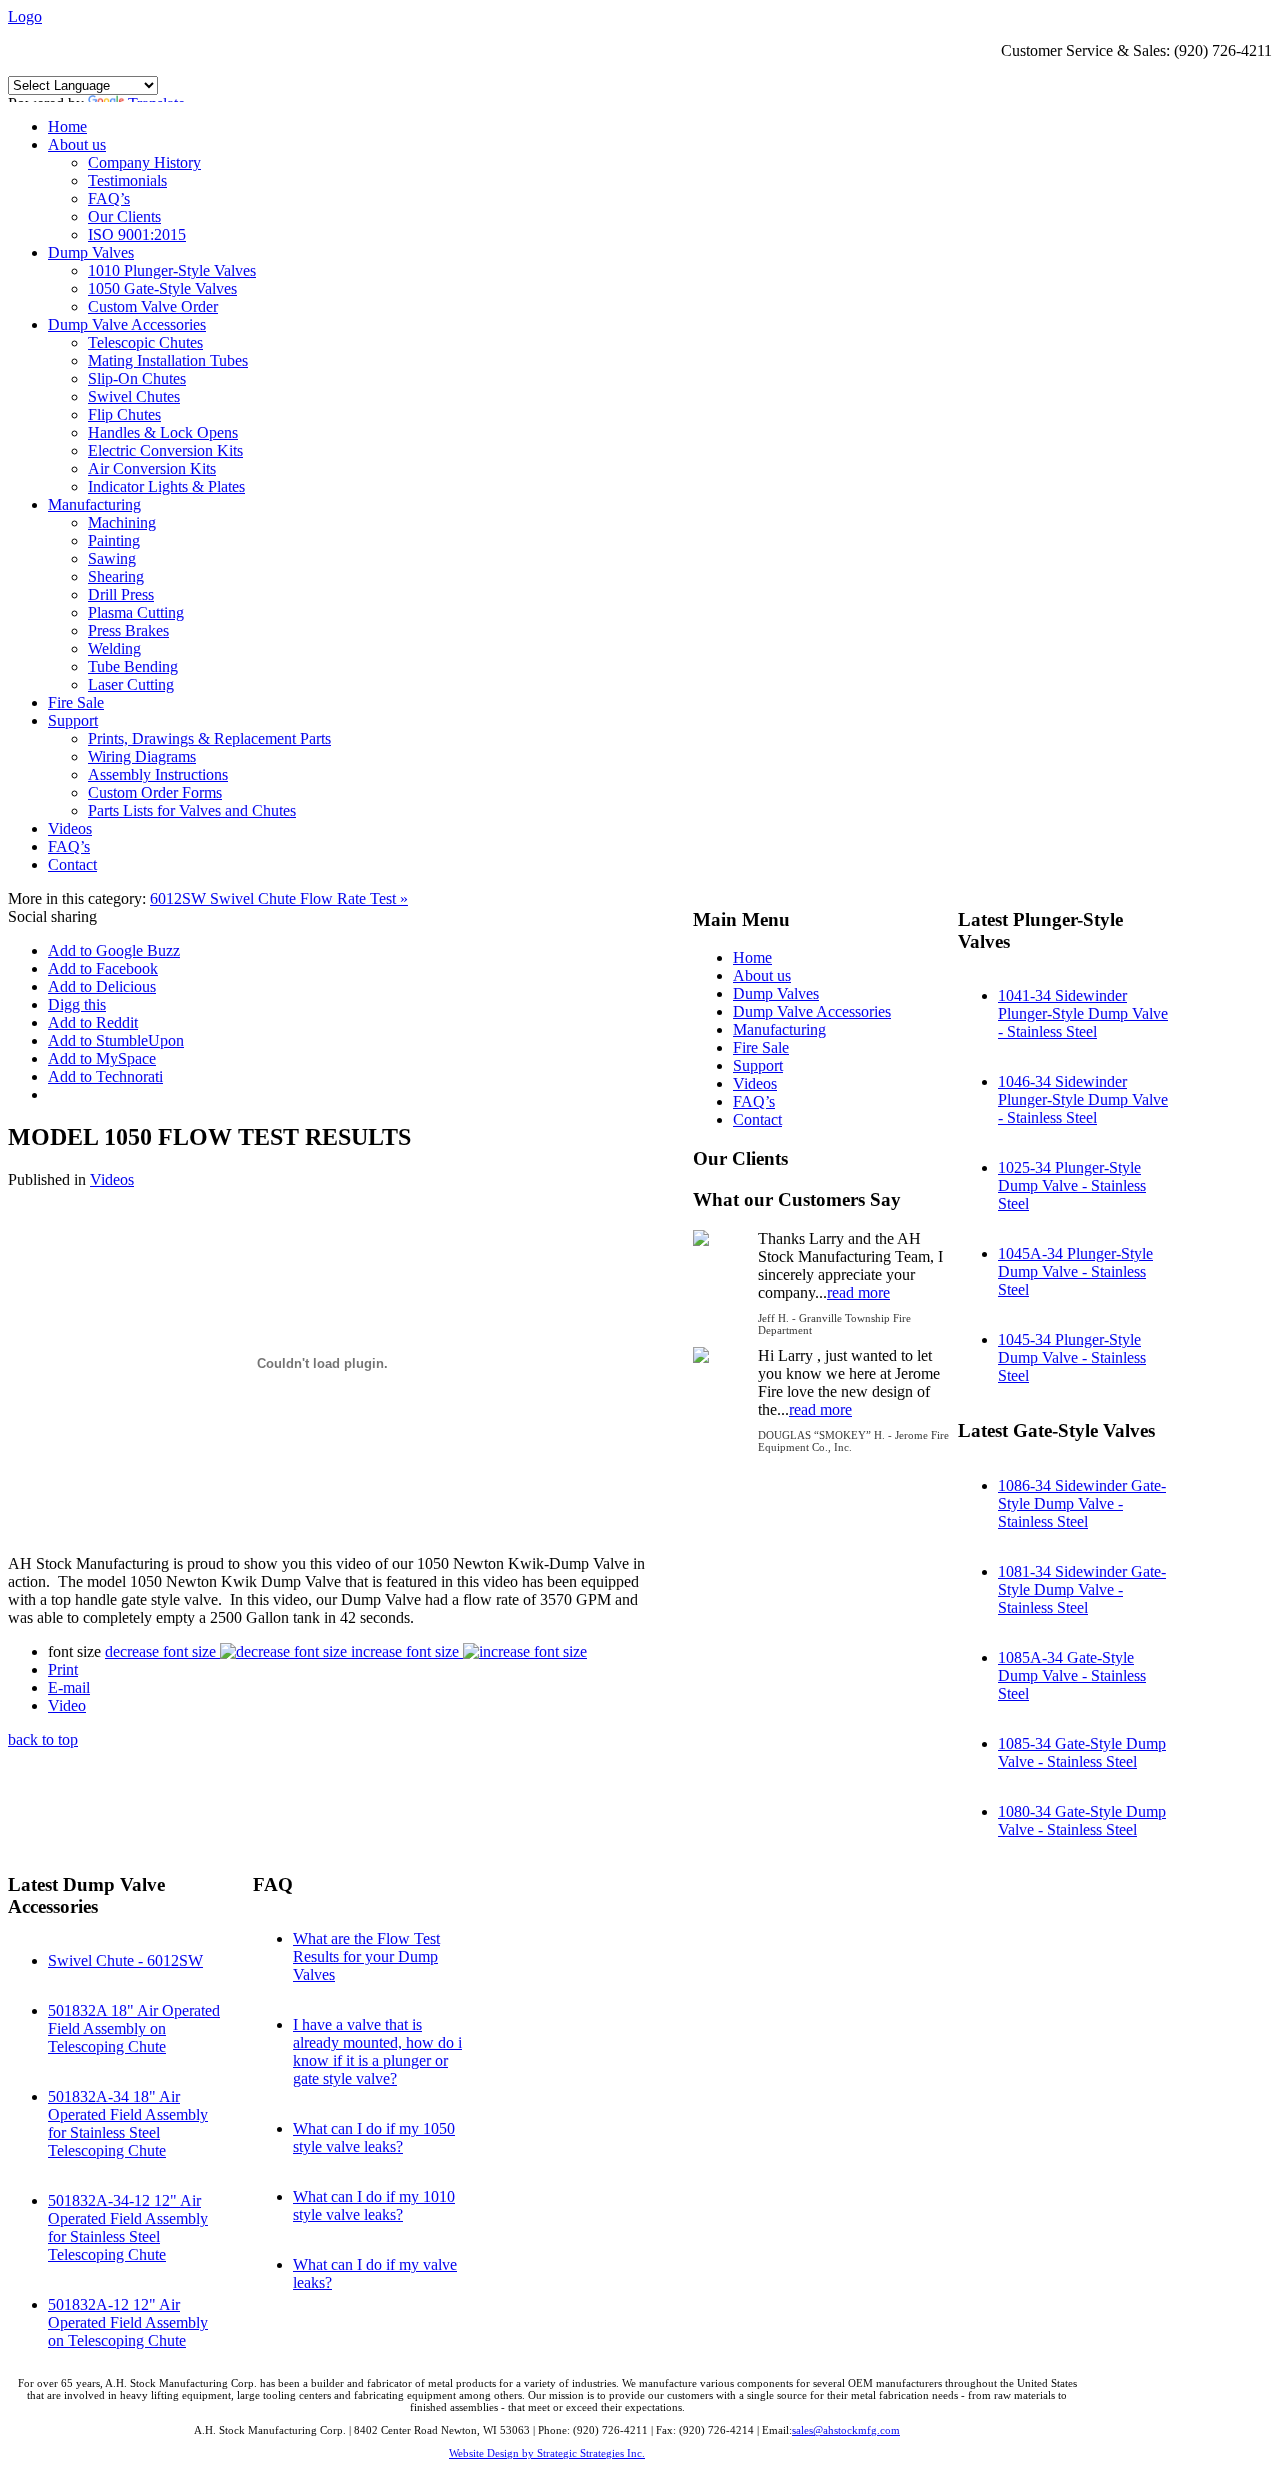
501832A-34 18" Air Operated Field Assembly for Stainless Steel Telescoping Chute (128, 2123)
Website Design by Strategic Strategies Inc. (547, 2453)
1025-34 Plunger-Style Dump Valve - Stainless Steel (1072, 1185)
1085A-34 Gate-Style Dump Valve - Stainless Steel (1072, 1675)
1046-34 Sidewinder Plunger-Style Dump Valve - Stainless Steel (1083, 1099)
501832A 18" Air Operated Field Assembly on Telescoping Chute (134, 2028)
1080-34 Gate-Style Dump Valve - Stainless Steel (1082, 1820)
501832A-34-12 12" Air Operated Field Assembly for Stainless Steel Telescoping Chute (128, 2227)
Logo (25, 16)
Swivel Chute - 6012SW (125, 1960)
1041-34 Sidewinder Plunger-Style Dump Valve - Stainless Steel (1083, 1013)
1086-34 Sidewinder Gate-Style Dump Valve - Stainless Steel (1082, 1503)
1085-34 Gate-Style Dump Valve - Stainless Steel (1082, 1752)
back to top (43, 1739)
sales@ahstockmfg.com (846, 2430)
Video (67, 1705)
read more (858, 1292)
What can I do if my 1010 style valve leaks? (374, 2205)
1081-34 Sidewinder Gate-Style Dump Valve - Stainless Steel (1082, 1589)
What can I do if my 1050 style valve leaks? (374, 2137)
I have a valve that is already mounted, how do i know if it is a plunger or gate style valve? (377, 2051)
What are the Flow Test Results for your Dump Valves (366, 1956)
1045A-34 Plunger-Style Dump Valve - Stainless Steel (1075, 1271)
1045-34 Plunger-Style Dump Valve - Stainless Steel (1072, 1357)
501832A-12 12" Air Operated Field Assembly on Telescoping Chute (128, 2322)
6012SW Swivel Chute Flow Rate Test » (279, 898)
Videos (112, 1179)
